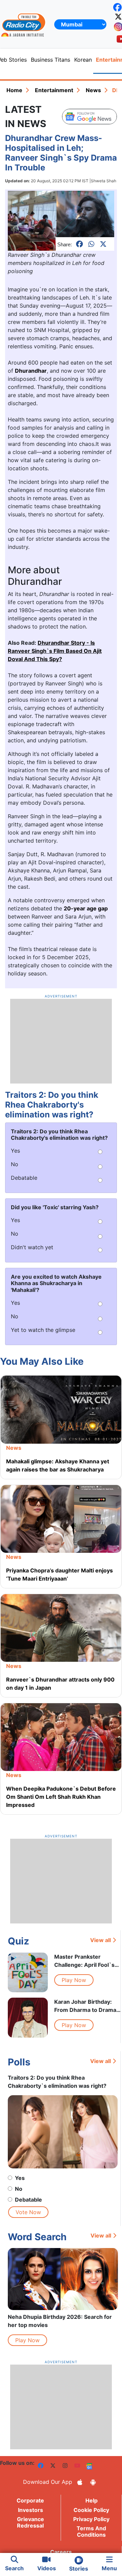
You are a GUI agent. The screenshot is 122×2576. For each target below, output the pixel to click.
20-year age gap (86, 908)
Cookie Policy (91, 2510)
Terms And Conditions (91, 2531)
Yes (20, 2178)
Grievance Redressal (30, 2522)
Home (14, 90)
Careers (61, 2552)
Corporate (30, 2500)
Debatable (28, 2200)
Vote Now (28, 2212)
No (19, 2189)
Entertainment (54, 90)
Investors (30, 2510)
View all (100, 1940)
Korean (83, 60)
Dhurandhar (31, 371)
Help (91, 2500)
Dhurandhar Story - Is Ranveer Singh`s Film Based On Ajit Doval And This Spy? (55, 651)
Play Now (74, 1980)
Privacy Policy (91, 2519)
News (93, 90)
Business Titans (50, 60)
